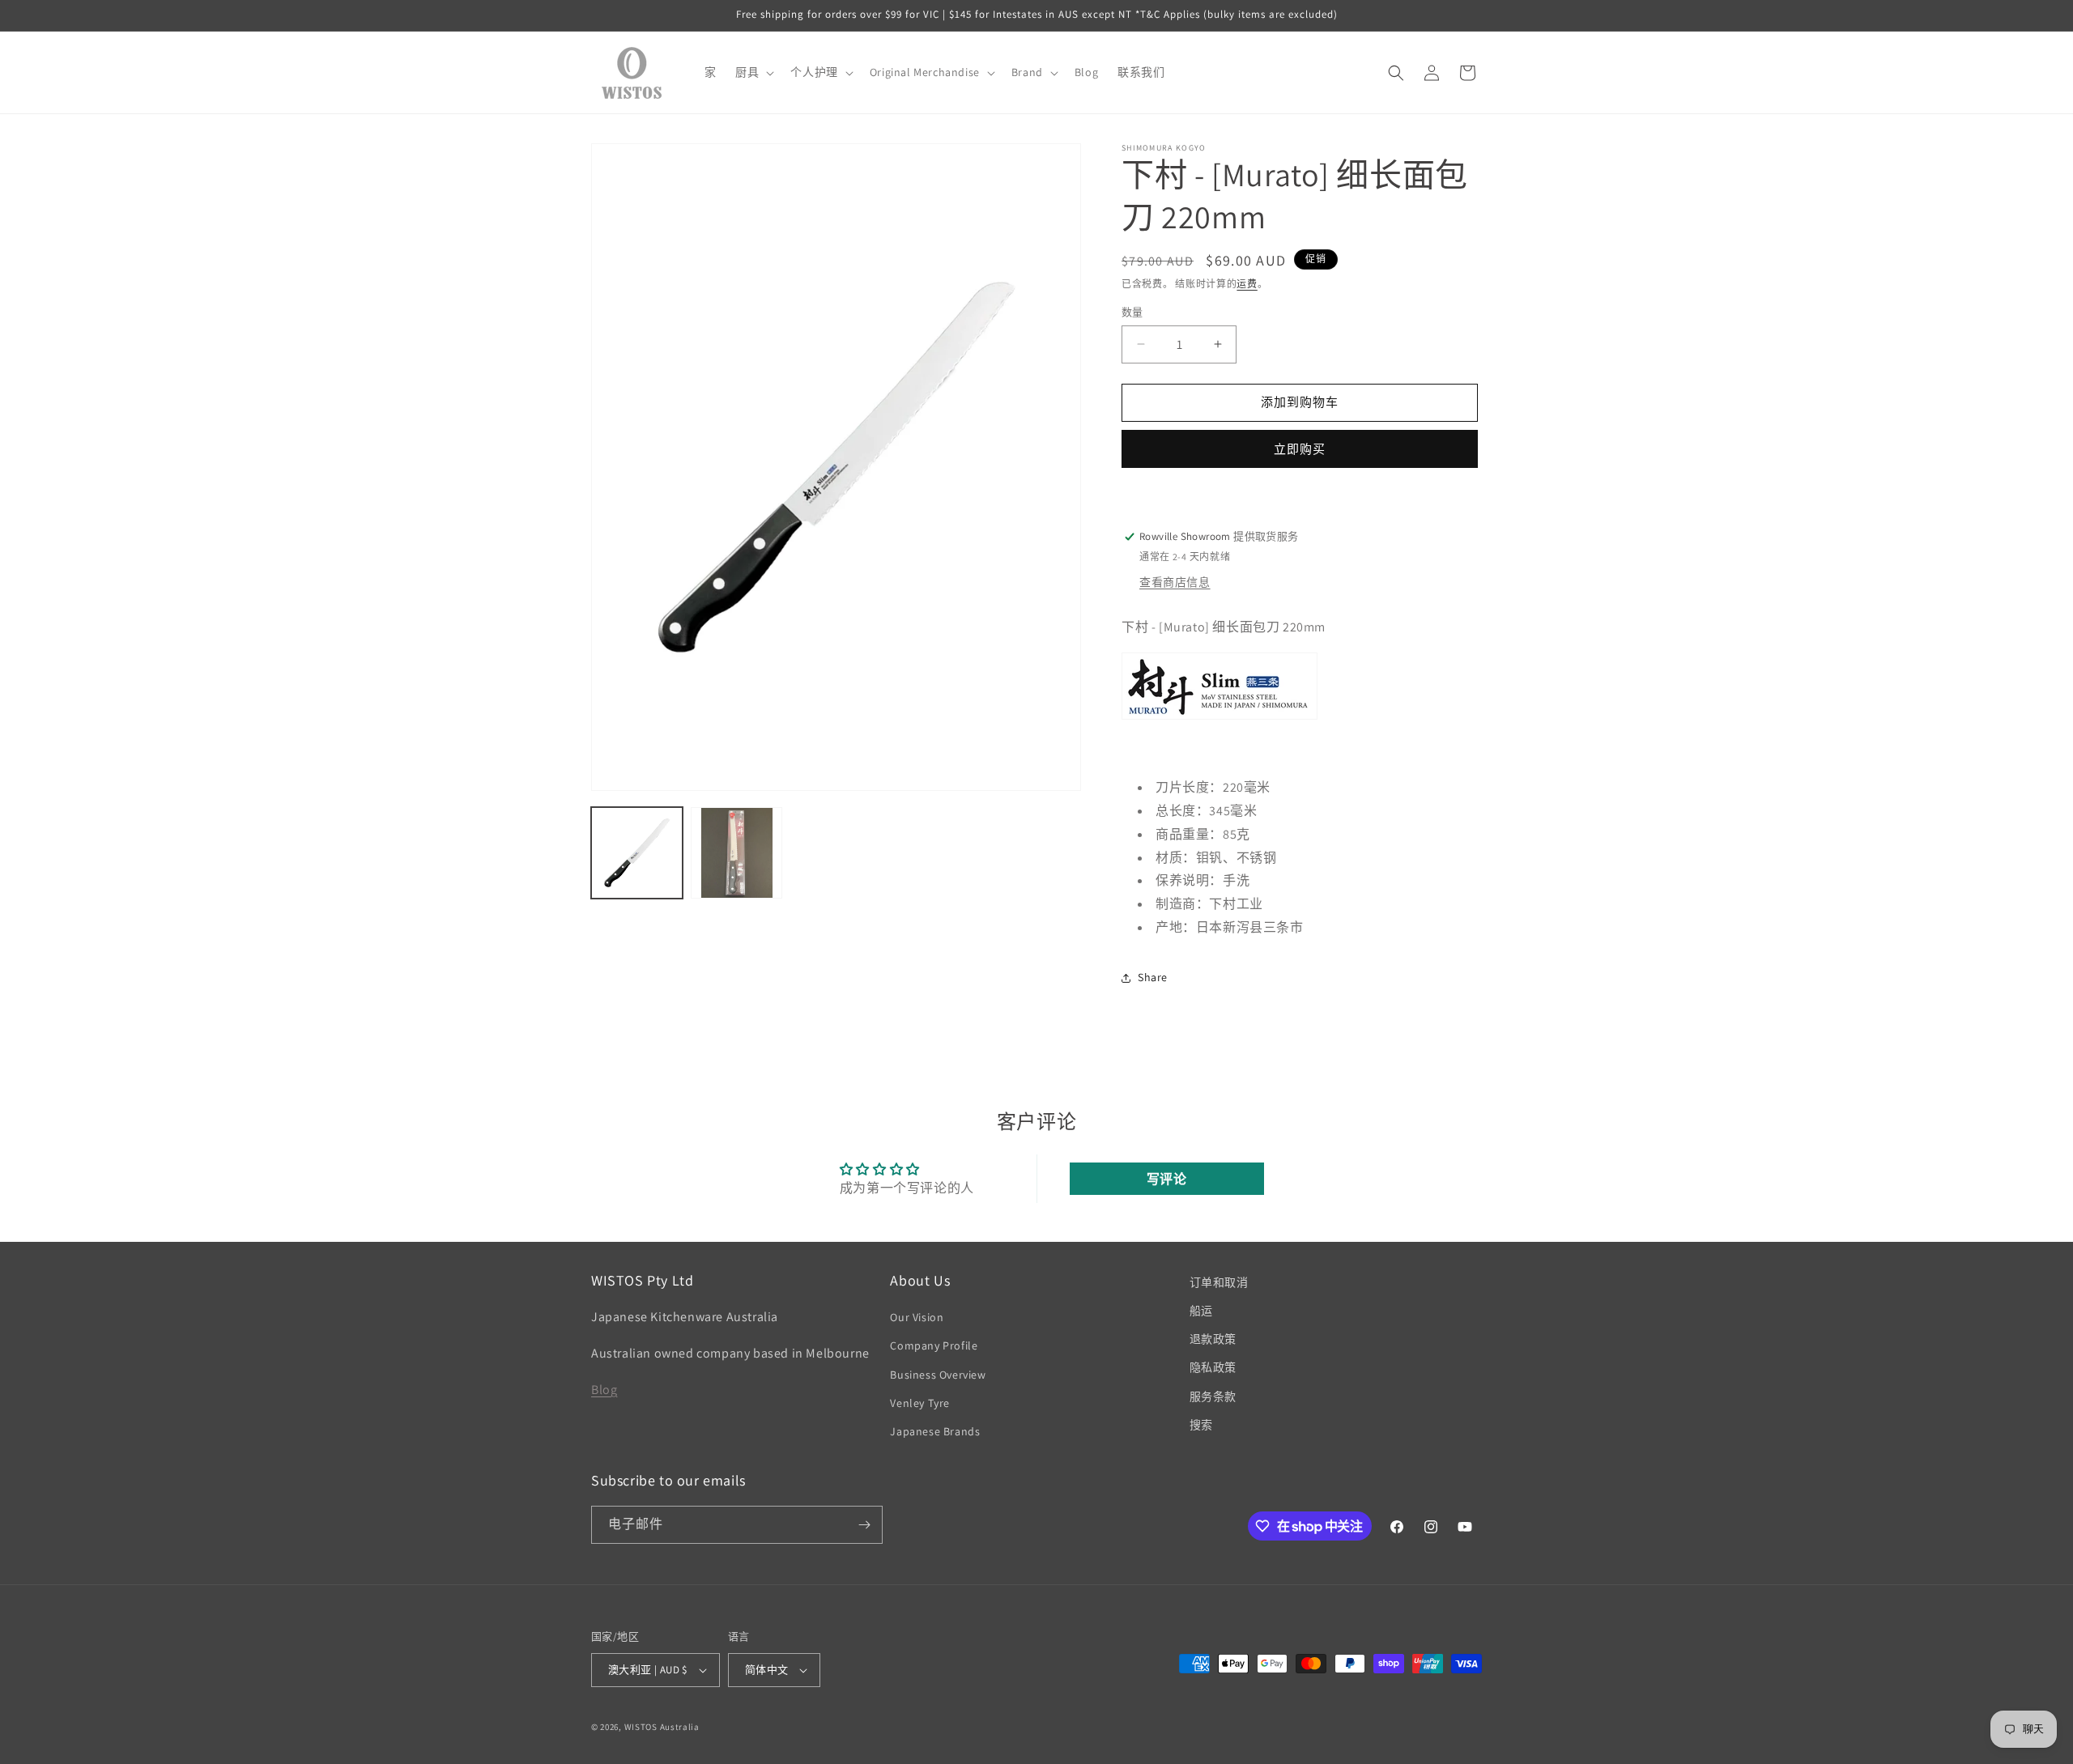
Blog (604, 1390)
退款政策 (1213, 1340)
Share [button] (1153, 977)
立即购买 (1300, 449)
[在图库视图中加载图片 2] (736, 853)
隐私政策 (1213, 1368)
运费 (1247, 284)
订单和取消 (1219, 1282)
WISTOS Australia (662, 1727)
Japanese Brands (935, 1432)
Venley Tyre (920, 1403)
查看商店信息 (1175, 582)
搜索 (1201, 1425)
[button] (753, 72)
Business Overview (938, 1375)
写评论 (1167, 1178)
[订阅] (864, 1525)
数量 (1132, 312)
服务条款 (1213, 1396)
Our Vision (917, 1318)
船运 (1201, 1311)
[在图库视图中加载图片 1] (637, 853)
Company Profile (934, 1346)
